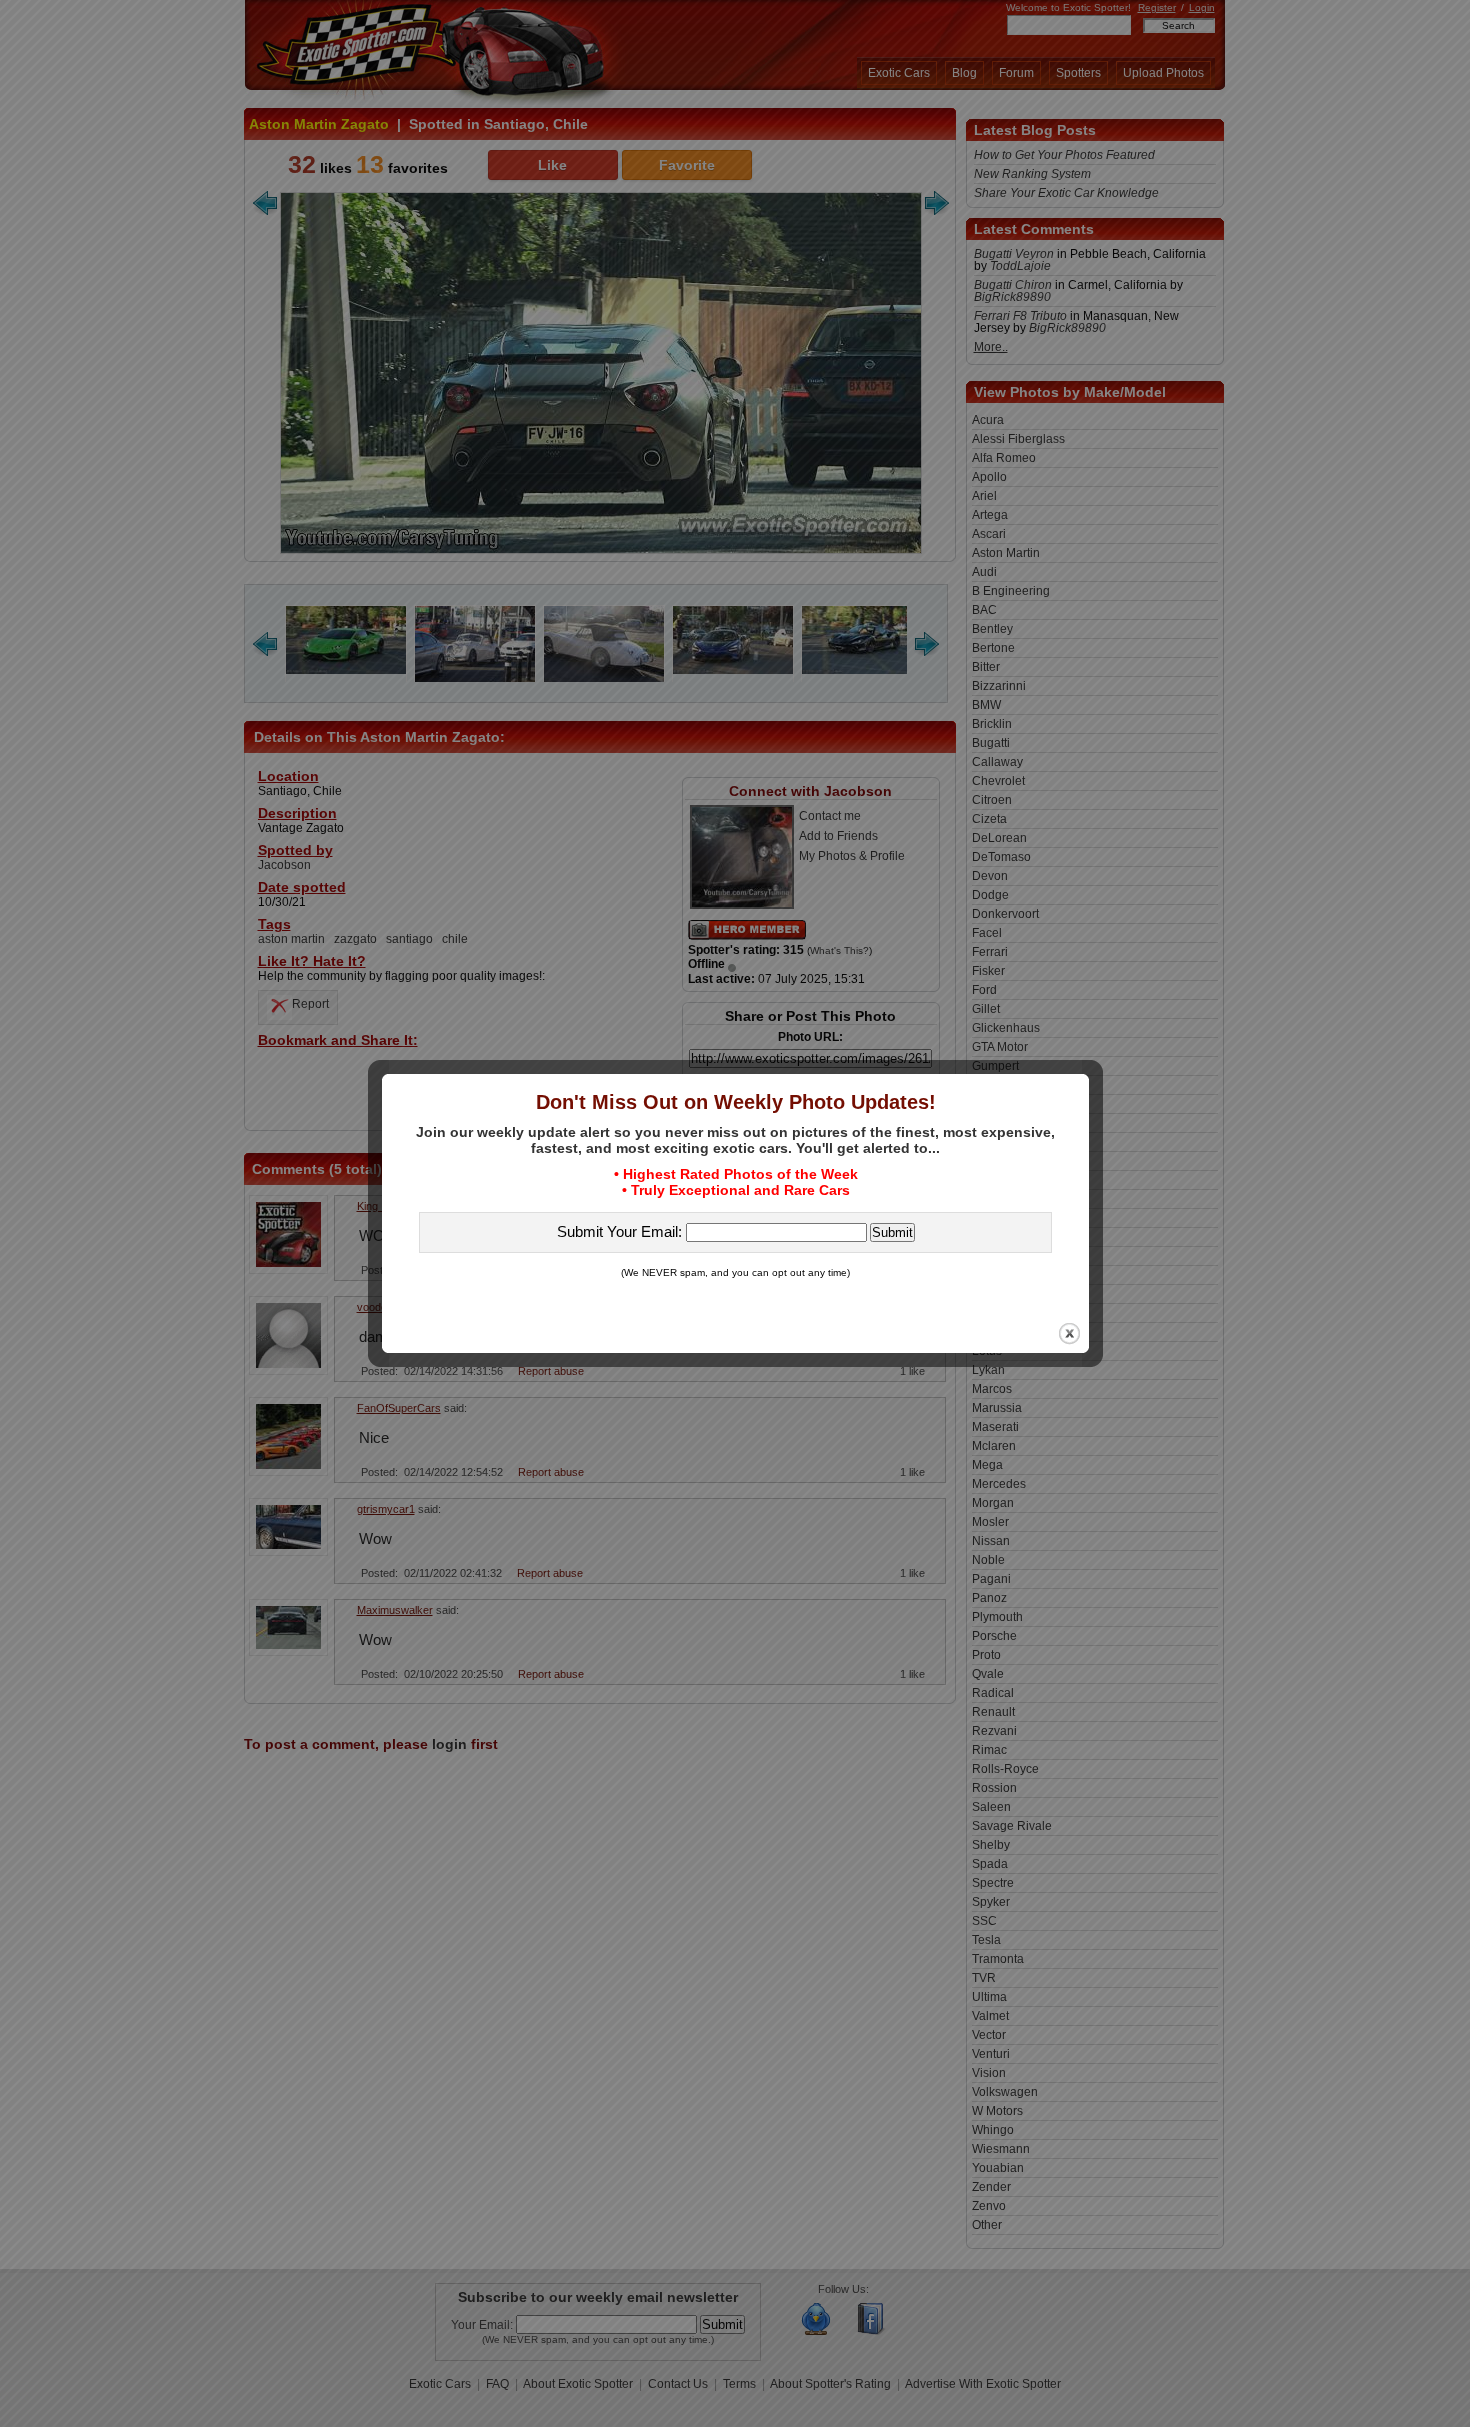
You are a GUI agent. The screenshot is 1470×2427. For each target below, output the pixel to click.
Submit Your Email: (621, 1231)
